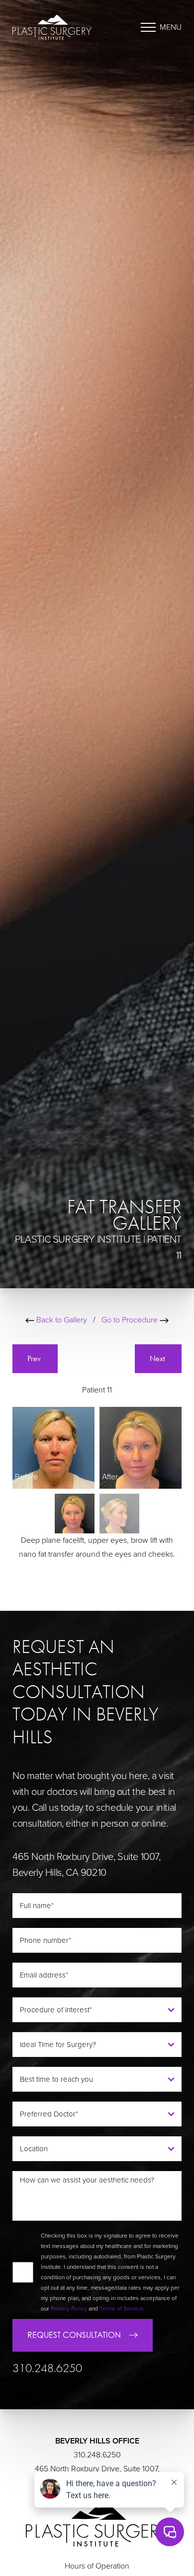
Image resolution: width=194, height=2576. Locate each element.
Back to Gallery (61, 1320)
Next (158, 1358)
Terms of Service (121, 2309)
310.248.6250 (47, 2368)
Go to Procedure (131, 1320)
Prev (35, 1358)
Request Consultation (74, 2335)
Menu (171, 27)
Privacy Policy (69, 2309)
